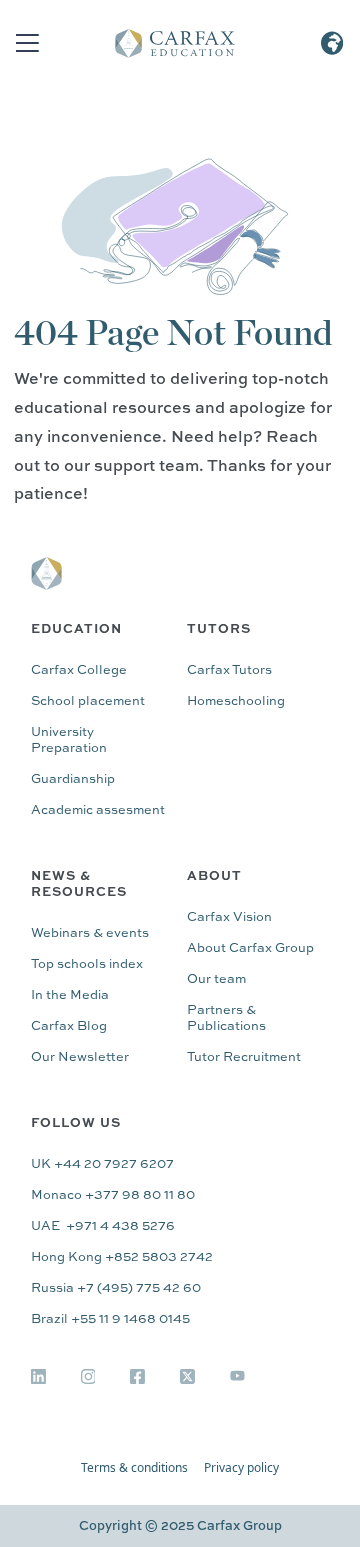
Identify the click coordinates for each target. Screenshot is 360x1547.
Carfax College (79, 670)
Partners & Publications (226, 1018)
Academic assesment (98, 810)
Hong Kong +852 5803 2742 (122, 1257)
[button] (23, 43)
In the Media (70, 995)
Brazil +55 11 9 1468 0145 (110, 1319)
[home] (175, 43)
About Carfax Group (250, 948)
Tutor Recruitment (244, 1057)
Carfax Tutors (229, 670)
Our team (216, 979)
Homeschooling (236, 701)
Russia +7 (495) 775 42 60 (116, 1288)
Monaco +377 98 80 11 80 (113, 1195)
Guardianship (73, 779)
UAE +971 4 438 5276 (103, 1226)
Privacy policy (241, 1468)
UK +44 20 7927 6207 (102, 1164)
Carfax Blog (69, 1026)
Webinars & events (90, 933)
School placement (88, 701)
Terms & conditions (134, 1468)
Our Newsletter (80, 1057)
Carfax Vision (229, 917)
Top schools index (87, 964)
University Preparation (69, 740)
